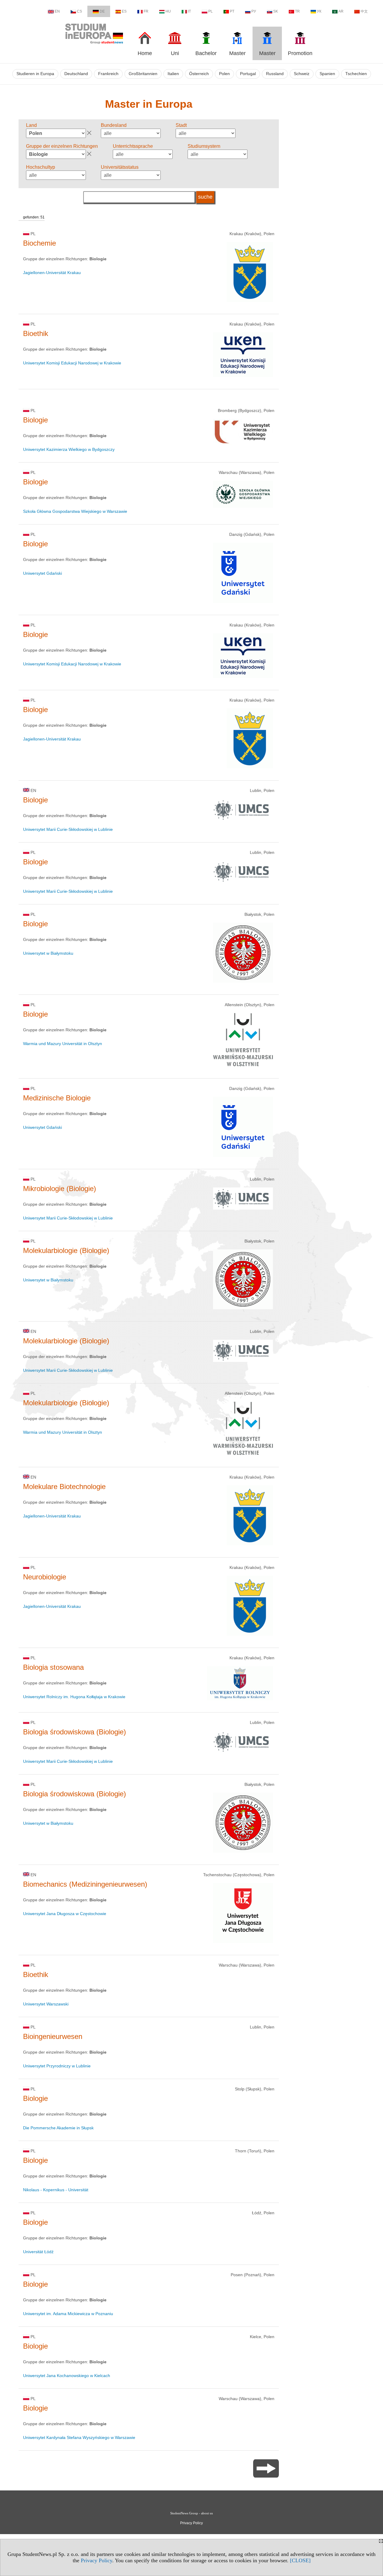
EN (57, 11)
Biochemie (39, 243)
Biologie (35, 420)
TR (297, 11)
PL (211, 11)
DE (102, 11)
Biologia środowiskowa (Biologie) (75, 1732)
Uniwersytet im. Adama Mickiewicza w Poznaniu (68, 2314)
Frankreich (108, 74)
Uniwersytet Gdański (42, 573)
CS (79, 11)
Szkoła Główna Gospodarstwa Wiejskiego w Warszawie (75, 511)
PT (232, 11)
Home (145, 53)
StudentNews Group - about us (191, 2513)
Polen (224, 74)
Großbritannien (143, 74)
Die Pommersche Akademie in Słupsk (58, 2128)
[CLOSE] (300, 2560)
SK (276, 11)
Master (237, 53)
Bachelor (206, 53)
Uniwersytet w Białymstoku (48, 953)
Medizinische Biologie (57, 1098)
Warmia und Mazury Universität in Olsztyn (63, 1044)
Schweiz (302, 74)
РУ (254, 11)
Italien (173, 74)
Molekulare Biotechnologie (64, 1487)
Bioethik (36, 333)
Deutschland (76, 74)
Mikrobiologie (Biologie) (60, 1189)
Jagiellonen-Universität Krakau (52, 273)
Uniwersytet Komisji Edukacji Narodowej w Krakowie (72, 363)
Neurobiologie (45, 1577)
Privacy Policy (96, 2560)
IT (189, 11)
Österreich (199, 74)
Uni (175, 53)
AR (341, 11)
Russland (275, 74)
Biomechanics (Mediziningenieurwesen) (85, 1884)
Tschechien (356, 74)
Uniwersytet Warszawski (46, 2004)
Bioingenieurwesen (53, 2036)
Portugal (248, 74)
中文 (364, 11)
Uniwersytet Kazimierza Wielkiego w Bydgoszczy (69, 449)
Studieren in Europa (35, 74)
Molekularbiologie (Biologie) (66, 1250)
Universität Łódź (38, 2252)
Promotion (300, 53)
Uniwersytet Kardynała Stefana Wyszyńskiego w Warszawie (79, 2437)
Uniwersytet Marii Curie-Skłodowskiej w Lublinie (68, 829)
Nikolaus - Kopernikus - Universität (56, 2190)
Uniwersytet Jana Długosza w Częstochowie (65, 1914)
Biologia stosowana (53, 1667)
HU (168, 11)
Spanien (327, 74)
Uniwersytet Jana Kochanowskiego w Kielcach (67, 2376)
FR (146, 11)
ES (124, 11)
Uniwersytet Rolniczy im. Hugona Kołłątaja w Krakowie (74, 1697)
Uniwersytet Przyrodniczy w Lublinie (57, 2066)
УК (319, 11)
